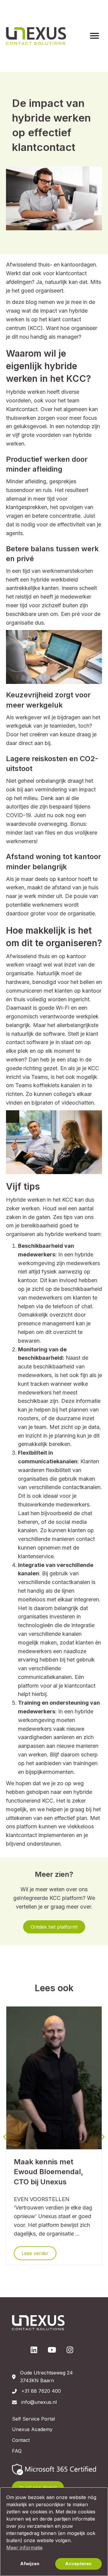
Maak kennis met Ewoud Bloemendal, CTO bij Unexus (49, 2172)
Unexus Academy (32, 2429)
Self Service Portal (33, 2419)
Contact (21, 2440)
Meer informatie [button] (24, 2548)
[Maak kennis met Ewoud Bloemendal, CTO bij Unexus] (54, 2077)
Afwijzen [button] (30, 2564)
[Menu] (94, 36)
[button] (54, 1927)
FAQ (17, 2451)
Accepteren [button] (78, 2564)
